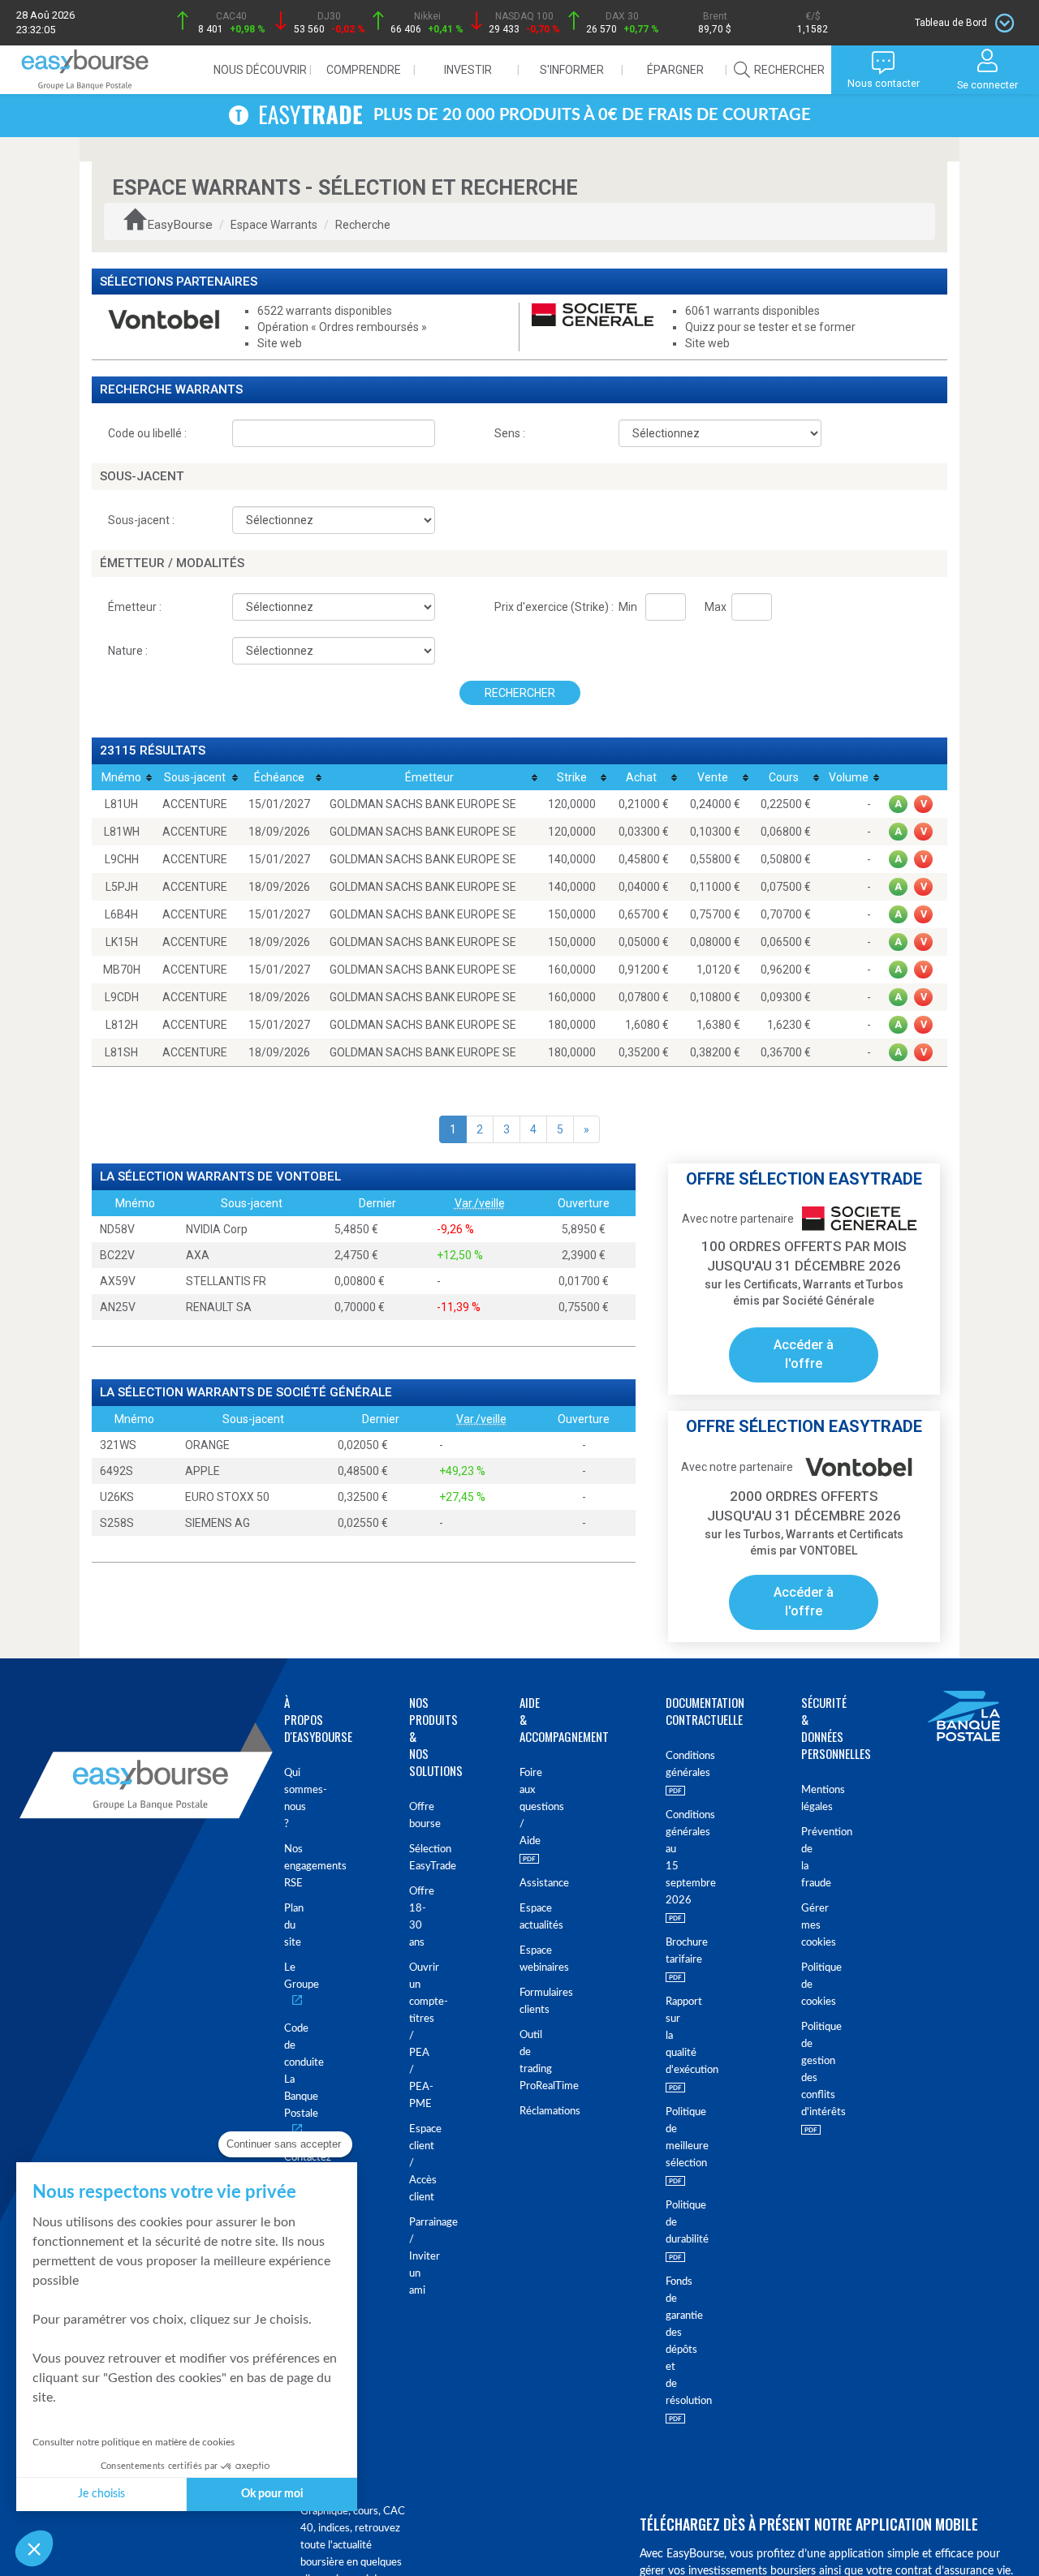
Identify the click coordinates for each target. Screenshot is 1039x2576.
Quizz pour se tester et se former (770, 327)
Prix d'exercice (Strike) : (554, 607)
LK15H (122, 942)
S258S (117, 1523)
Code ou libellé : (147, 433)
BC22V (117, 1255)
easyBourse (180, 225)
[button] (34, 2548)
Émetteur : (135, 607)
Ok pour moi (272, 2494)
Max (716, 607)
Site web (280, 343)
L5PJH (122, 887)
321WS (118, 1445)
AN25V (118, 1307)
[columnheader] (122, 777)
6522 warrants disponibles (325, 311)
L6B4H (121, 914)
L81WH (122, 832)
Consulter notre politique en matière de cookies (134, 2442)
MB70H (122, 970)
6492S (116, 1471)
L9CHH (122, 859)
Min (628, 607)
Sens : (510, 433)
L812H (122, 1025)
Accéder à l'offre (804, 1354)
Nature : (128, 651)
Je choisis (101, 2494)
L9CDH (122, 997)
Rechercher (520, 693)
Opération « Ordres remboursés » (342, 327)
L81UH (121, 804)
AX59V (118, 1281)
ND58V (117, 1229)
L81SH (121, 1052)
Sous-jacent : (141, 520)
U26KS (117, 1497)
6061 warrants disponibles (752, 311)
